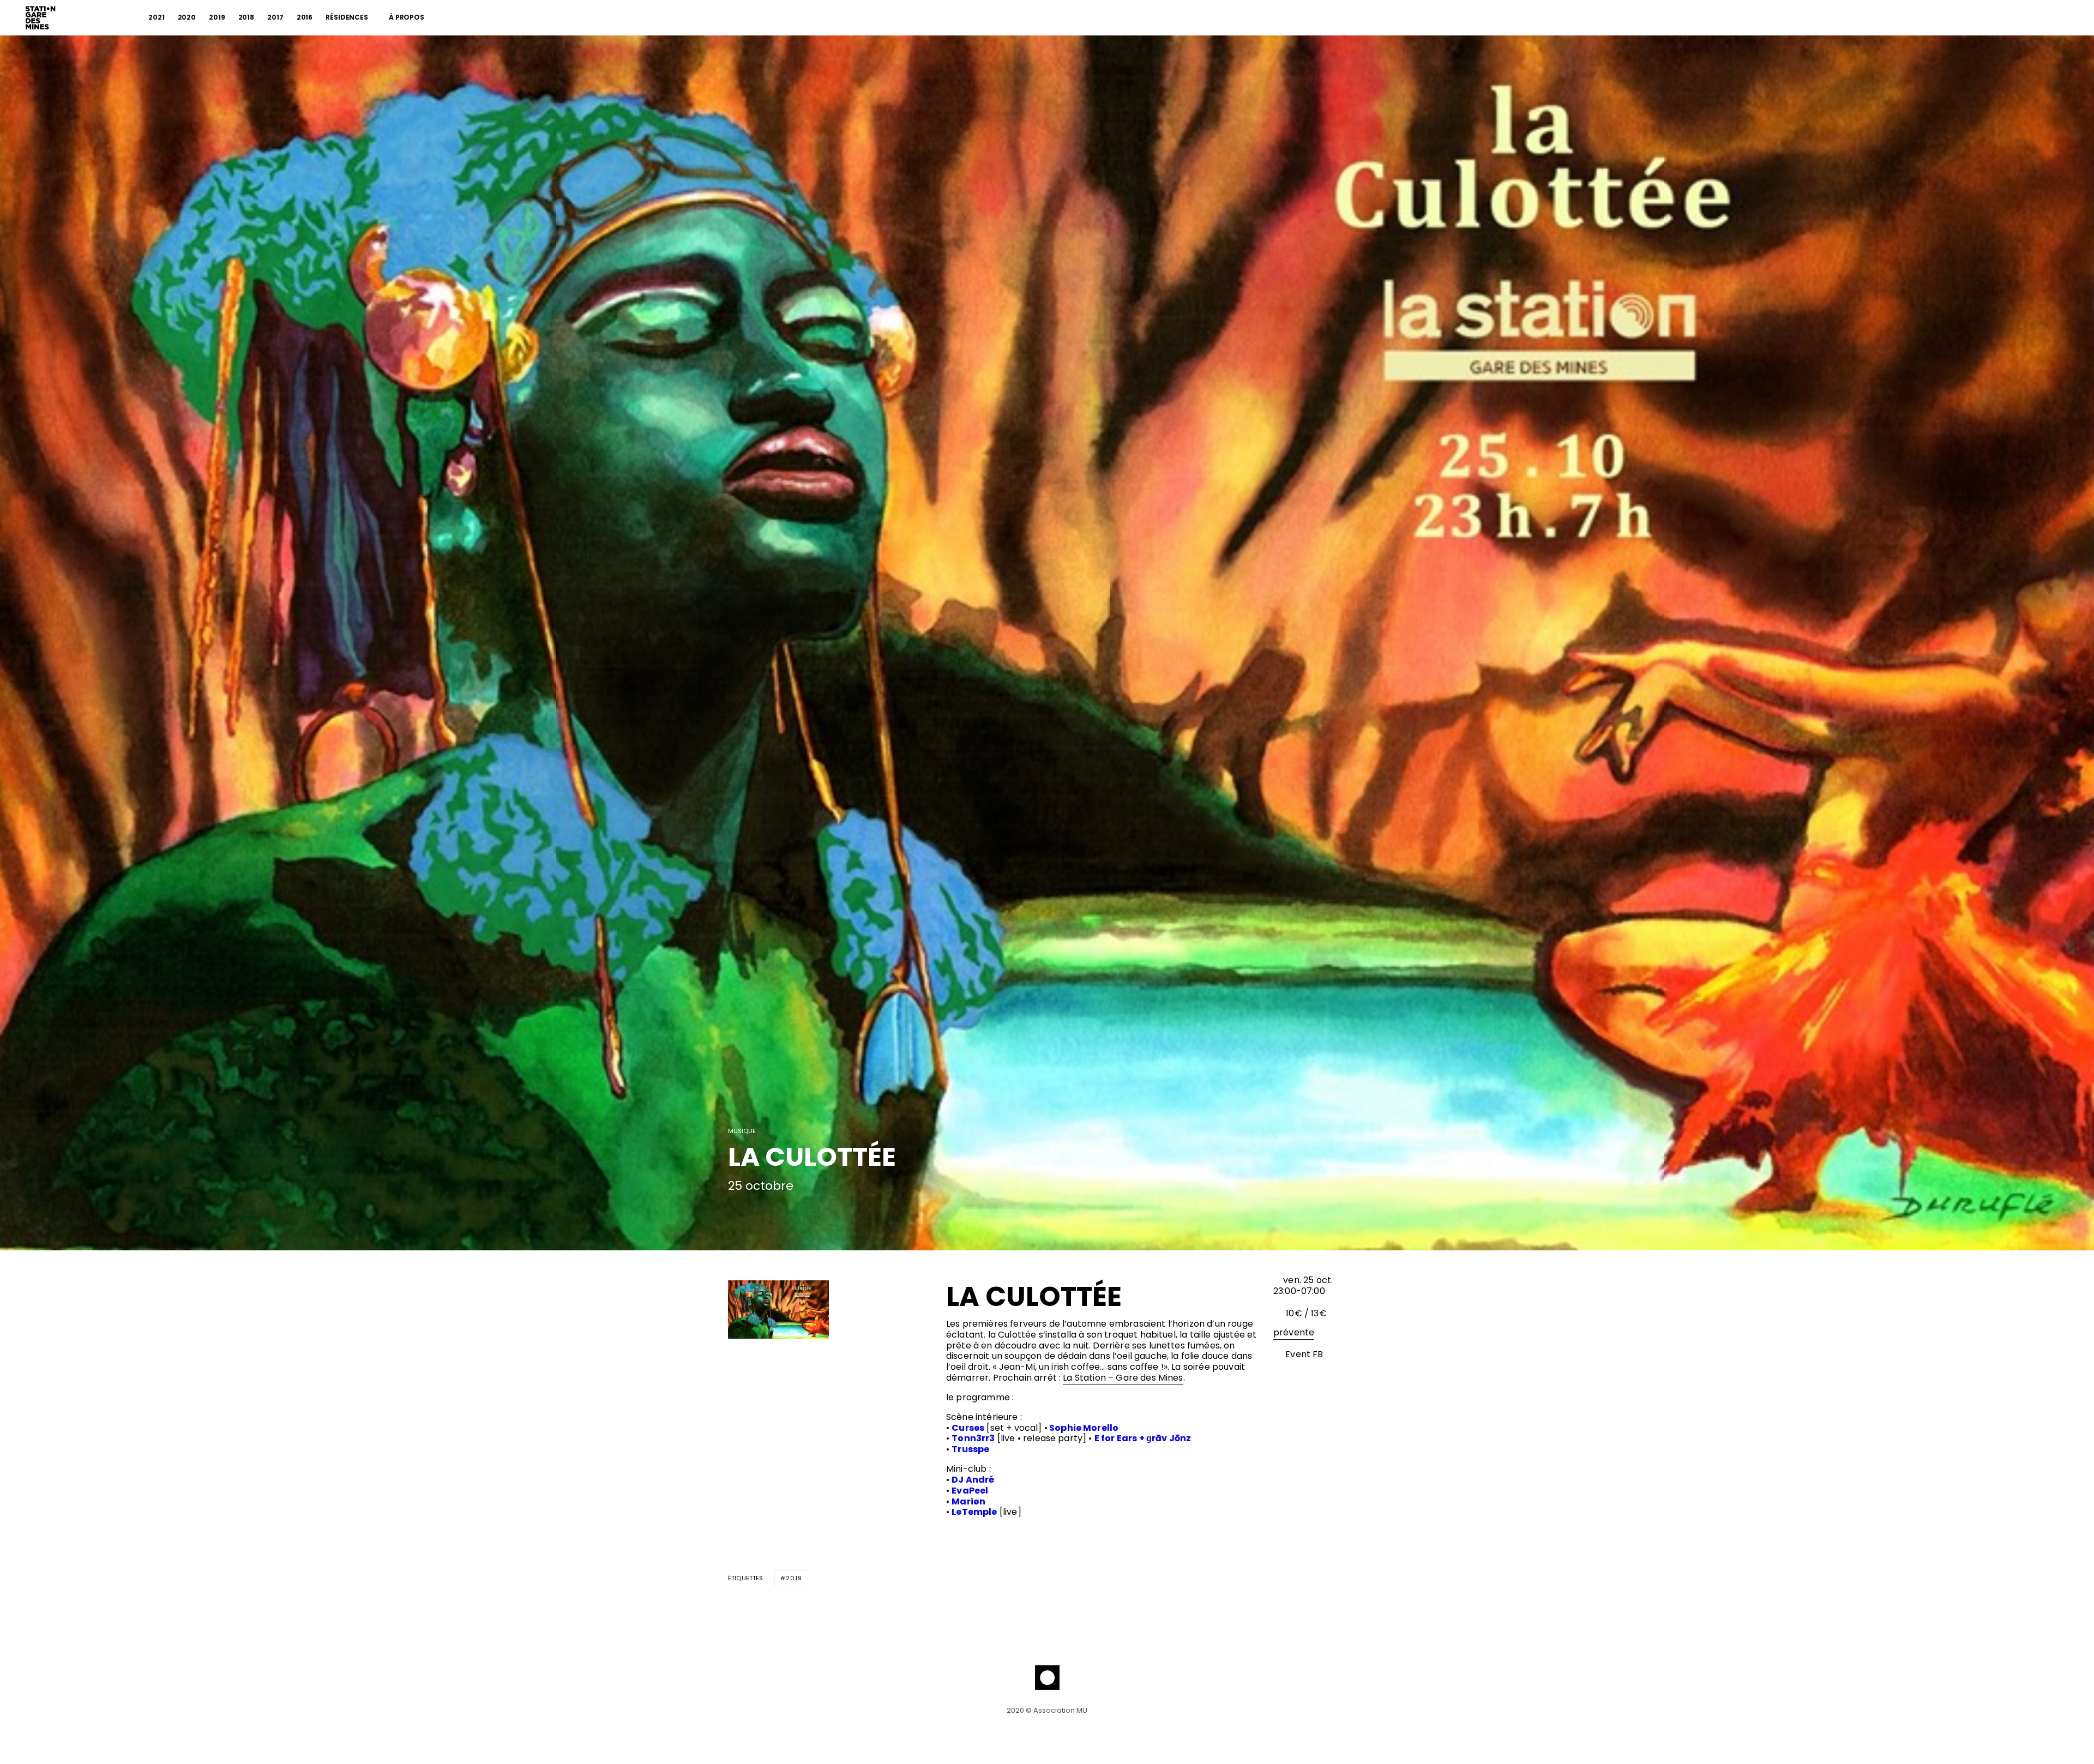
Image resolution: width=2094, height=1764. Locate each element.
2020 (187, 17)
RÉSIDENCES (347, 17)
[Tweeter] (762, 1214)
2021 (157, 17)
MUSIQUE (742, 1131)
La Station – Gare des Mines (1123, 1378)
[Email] (791, 1214)
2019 (217, 17)
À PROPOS (407, 17)
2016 (305, 17)
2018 (246, 17)
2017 (275, 17)
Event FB (1303, 1354)
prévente (1294, 1332)
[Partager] (734, 1214)
